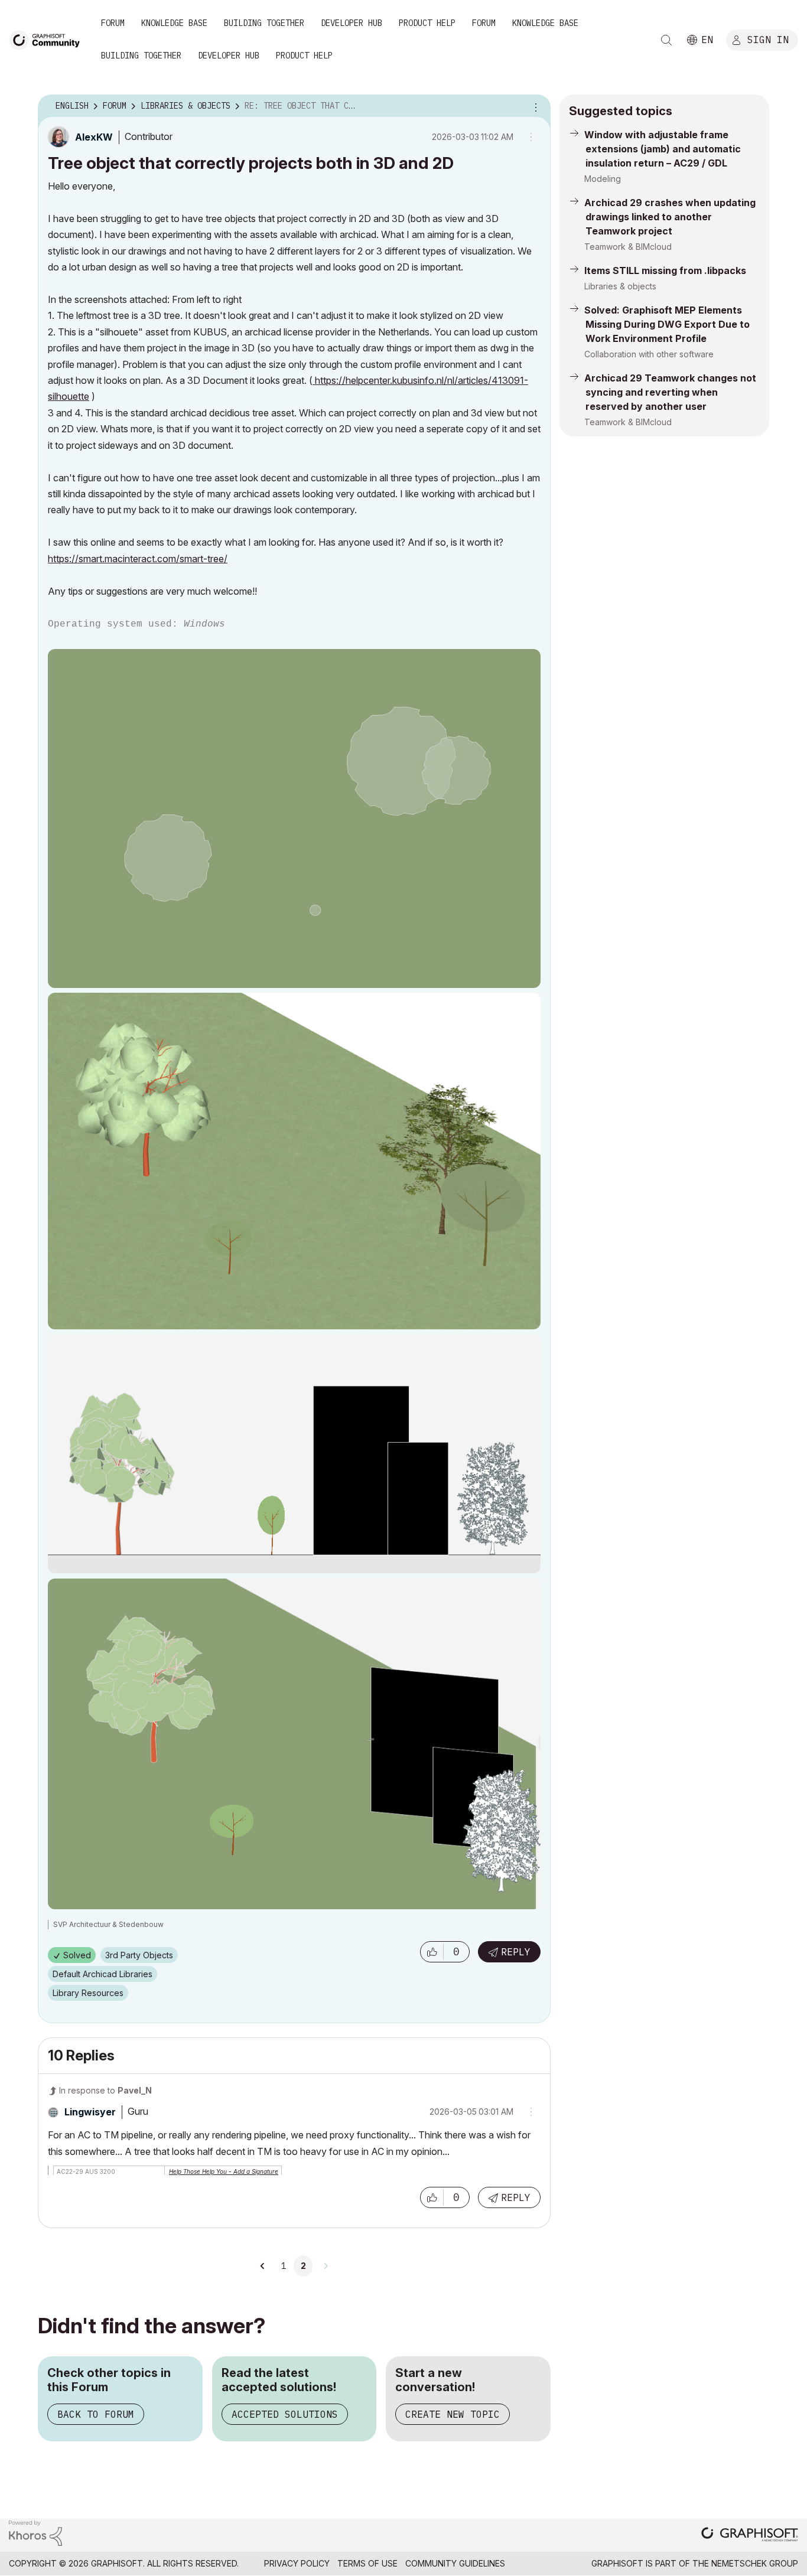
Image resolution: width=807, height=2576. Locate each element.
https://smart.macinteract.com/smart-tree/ (138, 559)
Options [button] (534, 106)
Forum (113, 23)
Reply (516, 1952)
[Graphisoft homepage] (750, 2536)
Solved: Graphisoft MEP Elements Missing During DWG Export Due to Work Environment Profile (667, 324)
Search (666, 40)
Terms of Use (367, 2563)
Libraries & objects (620, 286)
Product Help (427, 23)
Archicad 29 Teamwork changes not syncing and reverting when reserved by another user (670, 392)
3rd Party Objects (139, 1955)
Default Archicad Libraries (102, 1974)
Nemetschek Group (755, 2563)
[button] (432, 1952)
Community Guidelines (455, 2563)
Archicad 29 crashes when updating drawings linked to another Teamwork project (670, 217)
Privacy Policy (297, 2563)
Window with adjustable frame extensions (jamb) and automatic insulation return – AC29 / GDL (663, 149)
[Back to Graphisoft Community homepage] (48, 39)
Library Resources (88, 1993)
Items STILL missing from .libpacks (665, 270)
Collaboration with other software (649, 354)
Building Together (264, 23)
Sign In (768, 40)
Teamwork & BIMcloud (628, 247)
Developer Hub (352, 23)
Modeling (603, 179)
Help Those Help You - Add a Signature (224, 2171)
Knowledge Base (174, 23)
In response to (105, 2090)
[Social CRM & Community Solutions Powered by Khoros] (35, 2533)
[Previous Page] (263, 2266)
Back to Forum (96, 2414)
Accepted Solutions (285, 2414)
